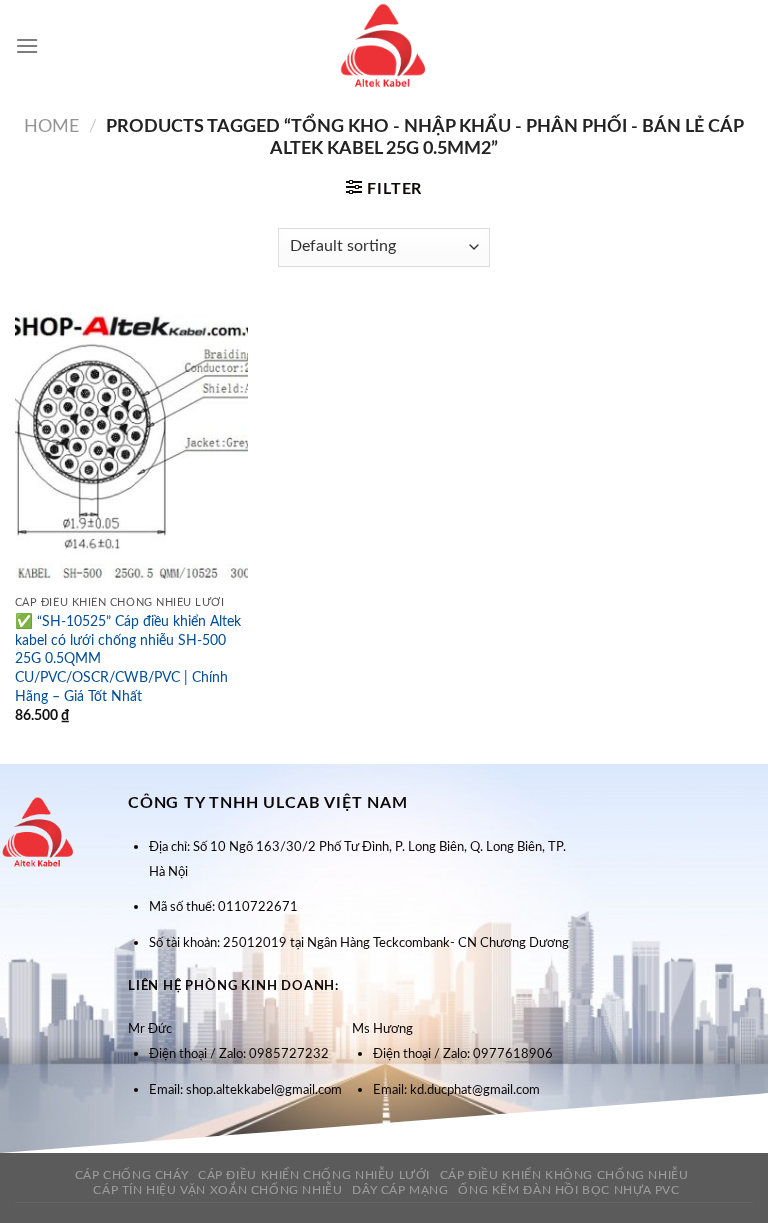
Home (51, 126)
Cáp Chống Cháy (132, 1175)
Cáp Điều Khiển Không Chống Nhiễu (564, 1175)
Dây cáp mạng (400, 1190)
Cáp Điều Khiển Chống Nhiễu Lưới (314, 1175)
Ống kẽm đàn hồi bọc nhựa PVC (568, 1190)
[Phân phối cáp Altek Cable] (384, 45)
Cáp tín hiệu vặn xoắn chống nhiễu (217, 1190)
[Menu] (27, 45)
